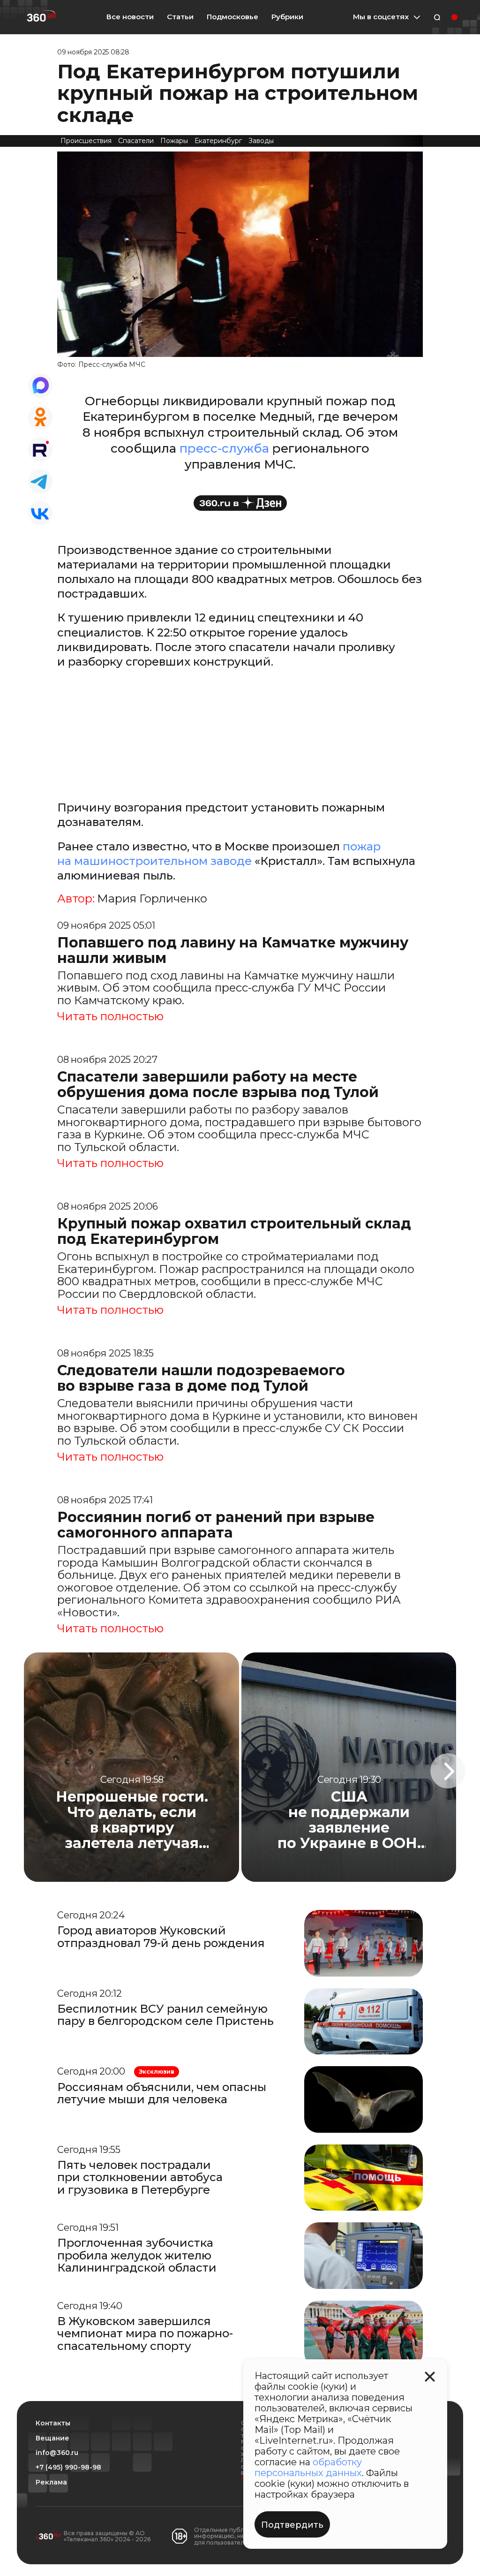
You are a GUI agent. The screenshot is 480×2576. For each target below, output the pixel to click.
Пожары (174, 141)
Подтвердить (292, 2525)
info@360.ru (57, 2453)
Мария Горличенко (152, 899)
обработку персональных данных (308, 2467)
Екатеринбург (218, 141)
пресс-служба (224, 448)
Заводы (261, 141)
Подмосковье (232, 17)
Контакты (53, 2423)
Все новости (130, 17)
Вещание (52, 2438)
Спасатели (136, 141)
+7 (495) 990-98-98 (68, 2467)
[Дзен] (240, 503)
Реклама (51, 2482)
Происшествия (86, 141)
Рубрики (287, 17)
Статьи (180, 17)
